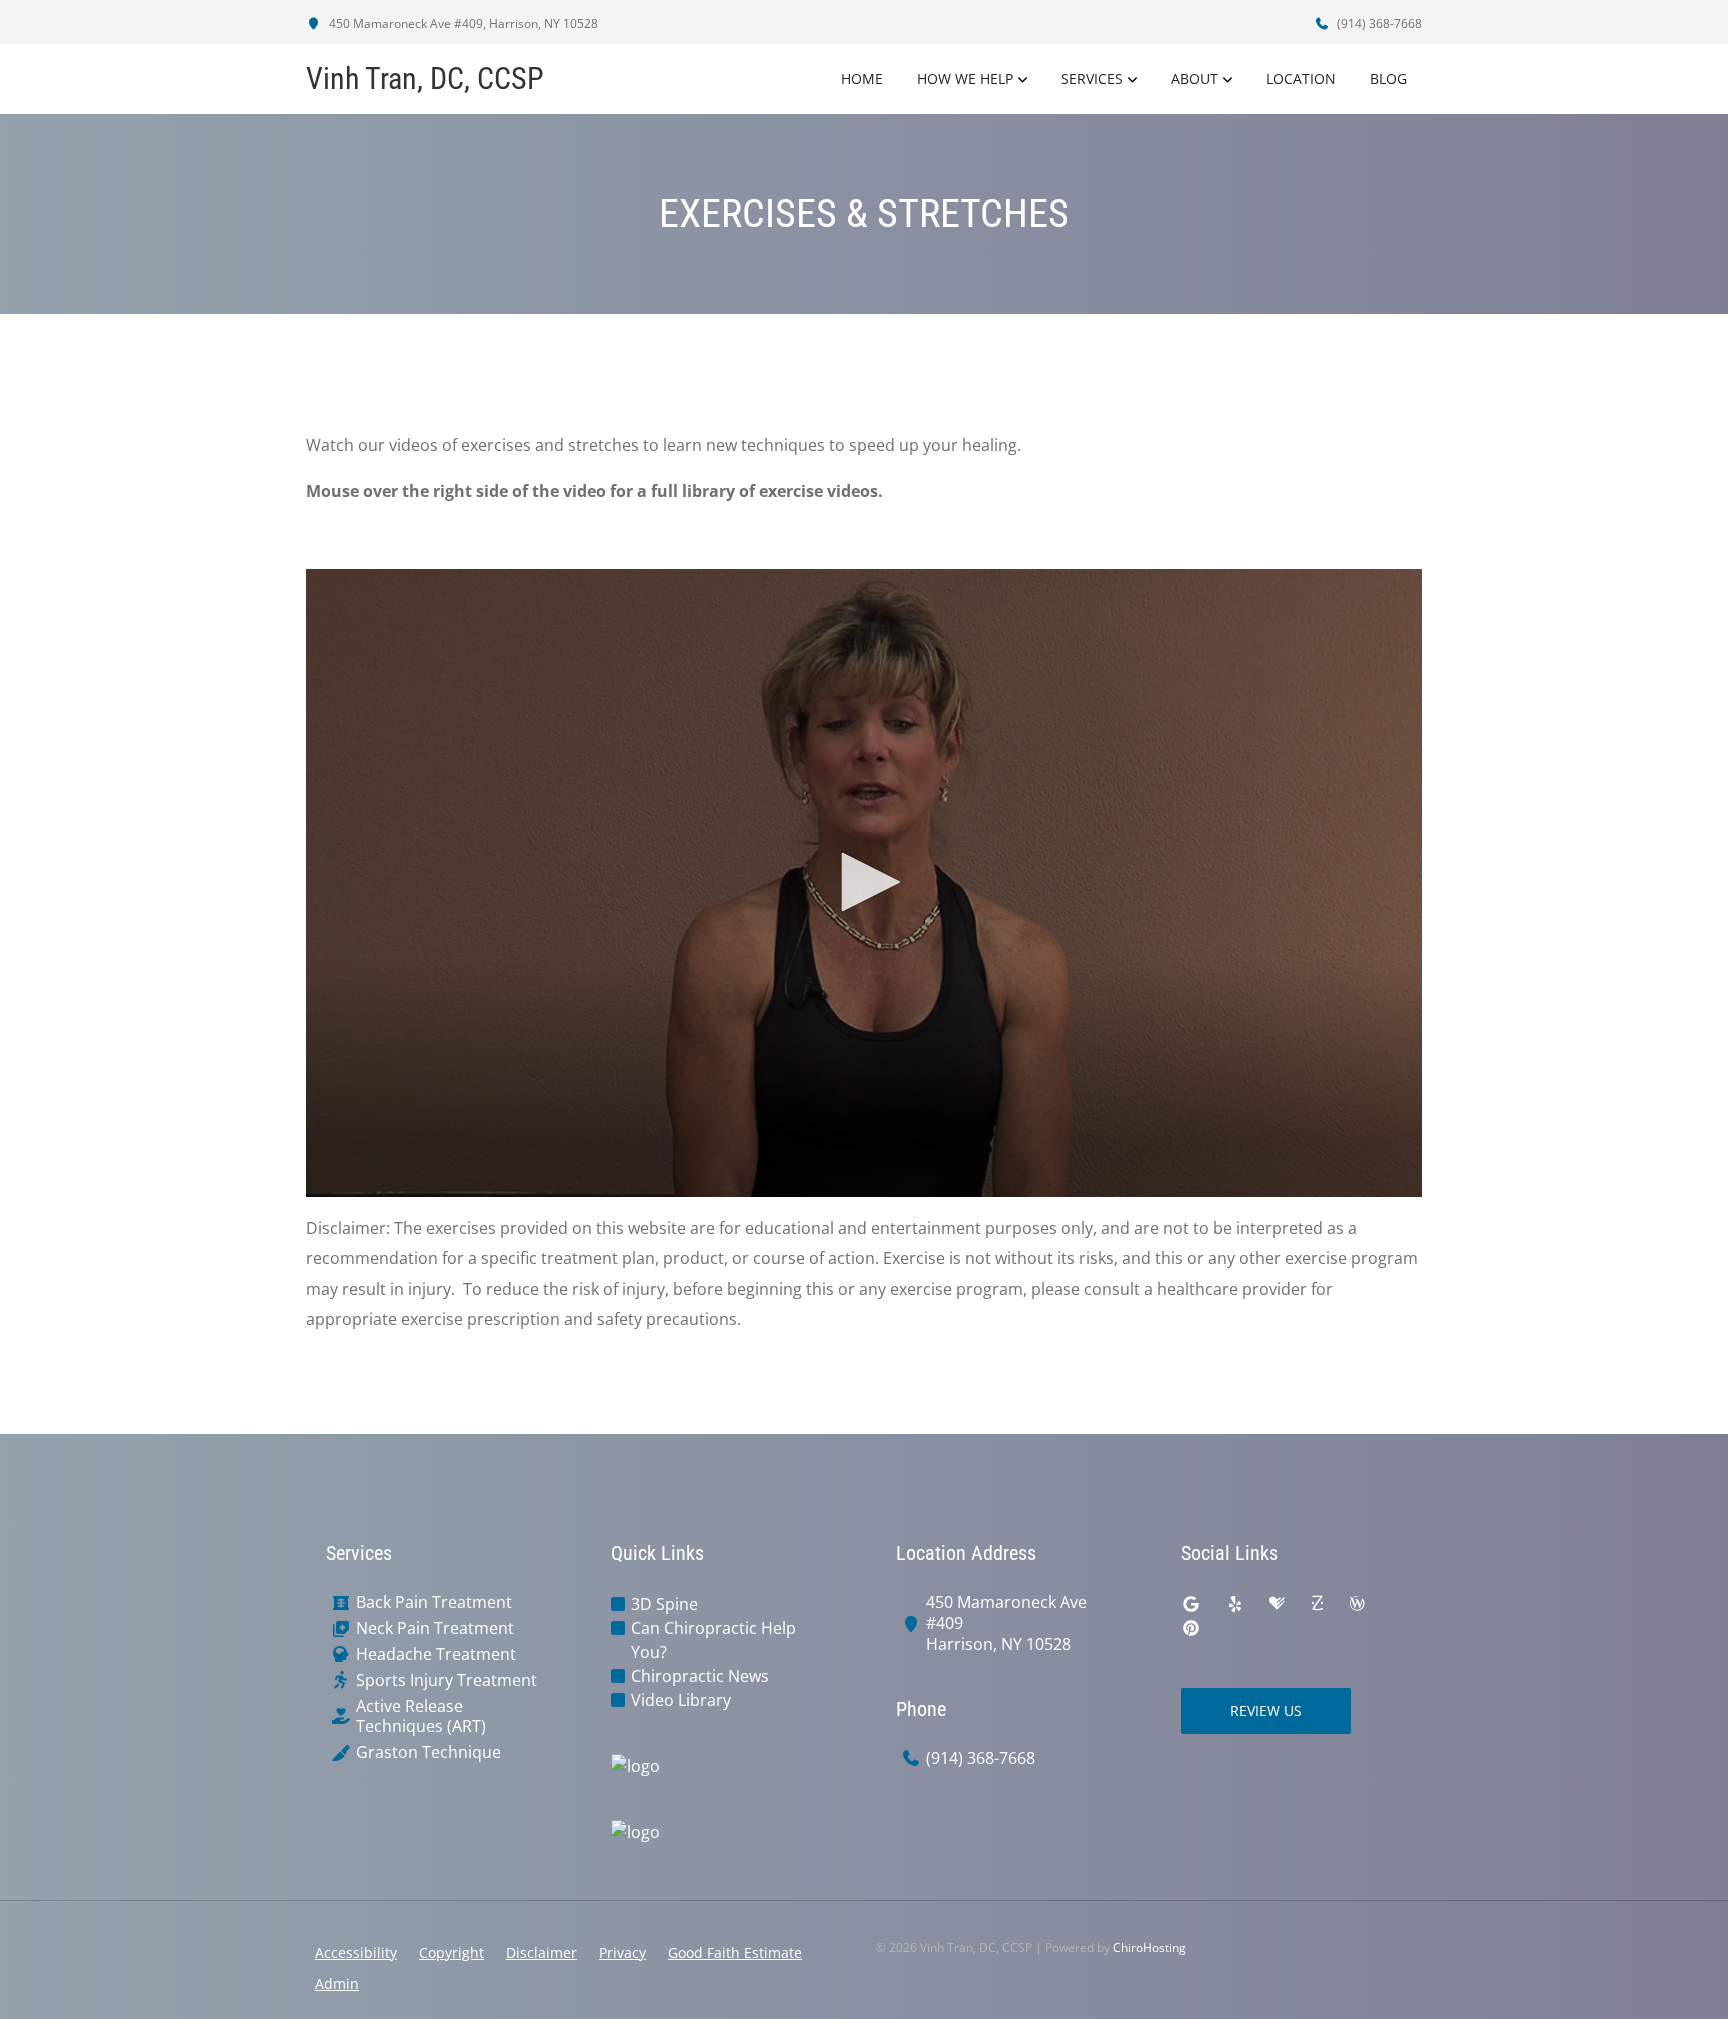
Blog (1388, 78)
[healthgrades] (1277, 1604)
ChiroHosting (1149, 1947)
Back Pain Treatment (434, 1602)
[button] (864, 882)
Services (1092, 78)
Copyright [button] (451, 1952)
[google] (1191, 1604)
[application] (864, 883)
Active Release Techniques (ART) (421, 1717)
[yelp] (1235, 1604)
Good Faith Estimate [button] (735, 1952)
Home (862, 78)
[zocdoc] (1317, 1604)
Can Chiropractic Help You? (713, 1640)
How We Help (965, 78)
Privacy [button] (622, 1952)
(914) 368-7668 (1378, 23)
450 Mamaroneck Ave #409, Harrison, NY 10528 (462, 23)
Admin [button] (337, 1983)
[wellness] (1357, 1604)
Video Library (681, 1700)
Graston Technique (428, 1752)
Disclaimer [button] (541, 1952)
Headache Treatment (436, 1654)
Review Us (1266, 1710)
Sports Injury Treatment (446, 1680)
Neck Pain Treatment (435, 1628)
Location (1301, 78)
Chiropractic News (700, 1676)
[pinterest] (1191, 1628)
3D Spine (664, 1604)
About (1194, 78)
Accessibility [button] (356, 1952)
